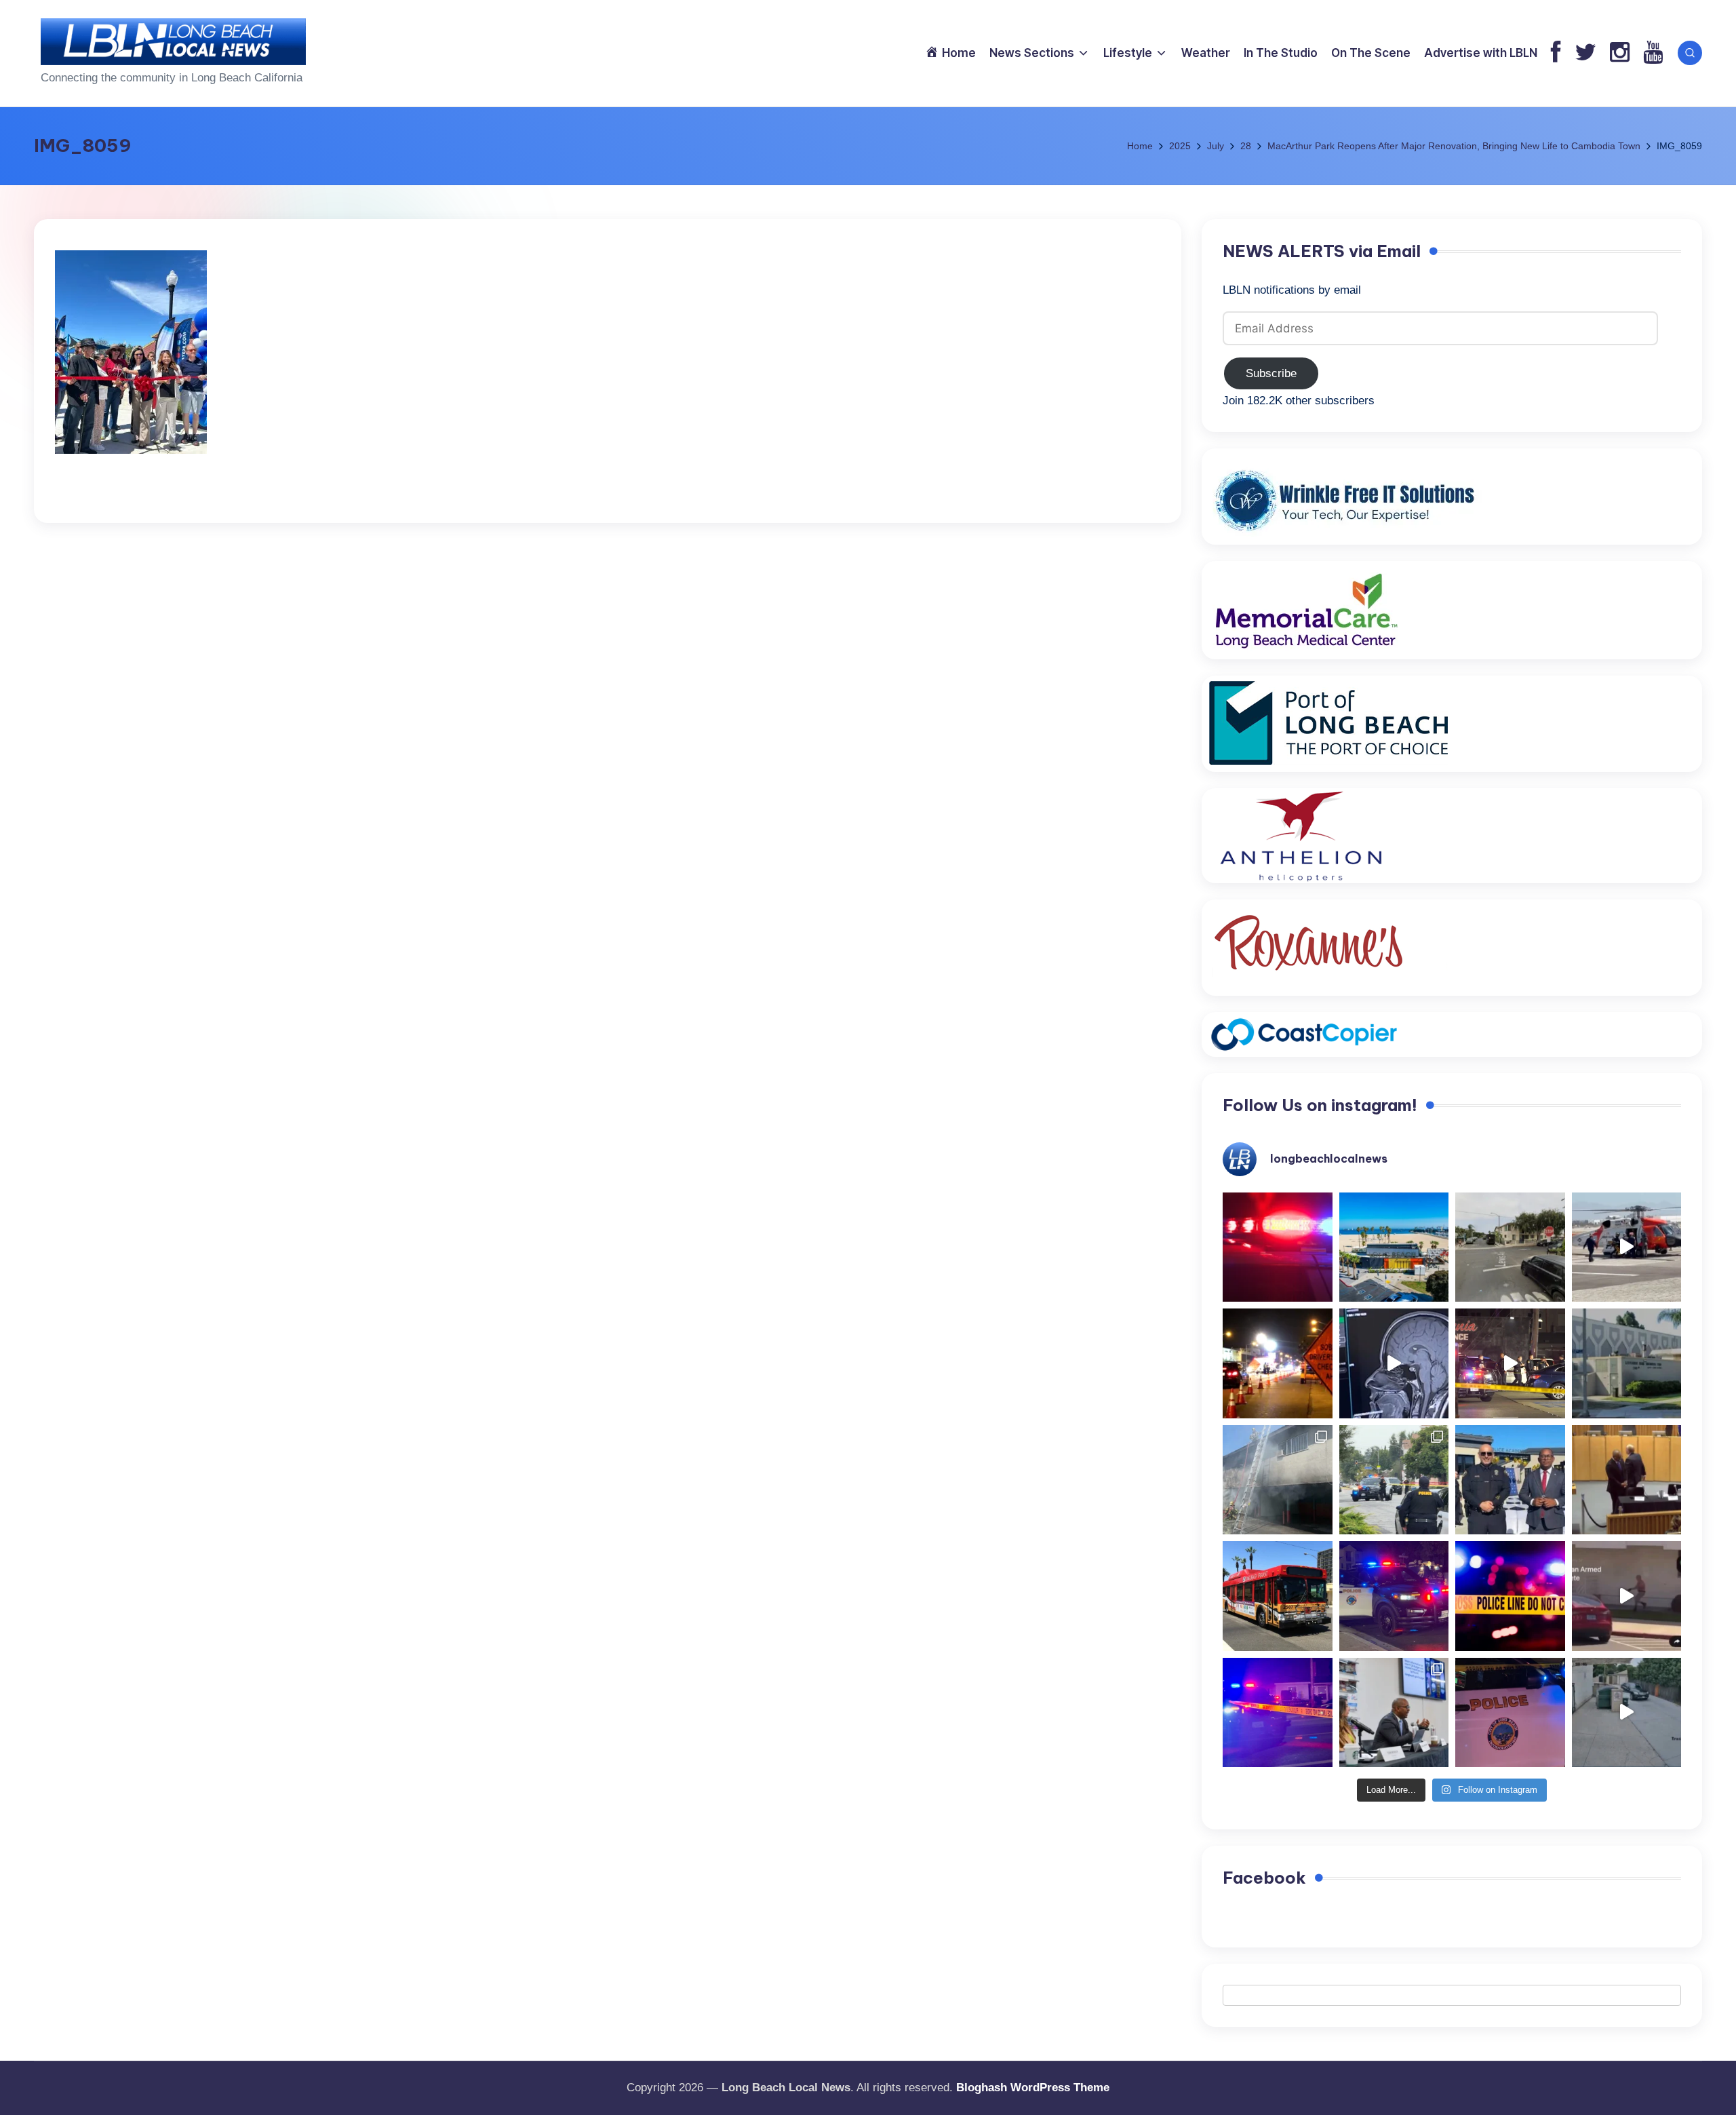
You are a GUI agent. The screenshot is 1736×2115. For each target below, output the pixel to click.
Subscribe (1271, 373)
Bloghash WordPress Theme (1033, 2088)
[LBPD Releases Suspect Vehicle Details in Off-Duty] (1627, 1713)
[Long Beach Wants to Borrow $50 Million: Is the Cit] (1627, 1363)
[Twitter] (1585, 53)
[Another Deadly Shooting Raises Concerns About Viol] (1510, 1480)
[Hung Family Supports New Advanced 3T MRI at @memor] (1394, 1363)
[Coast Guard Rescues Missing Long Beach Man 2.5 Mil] (1627, 1247)
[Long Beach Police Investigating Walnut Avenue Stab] (1510, 1596)
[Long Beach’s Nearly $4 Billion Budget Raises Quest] (1627, 1480)
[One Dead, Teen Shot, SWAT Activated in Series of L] (1278, 1713)
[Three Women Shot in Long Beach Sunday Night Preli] (1510, 1363)
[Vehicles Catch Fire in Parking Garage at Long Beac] (1278, 1480)
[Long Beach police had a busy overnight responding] (1394, 1596)
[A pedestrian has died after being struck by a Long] (1278, 1596)
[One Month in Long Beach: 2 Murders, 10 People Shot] (1394, 1480)
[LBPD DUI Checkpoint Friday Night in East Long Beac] (1278, 1363)
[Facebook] (1556, 53)
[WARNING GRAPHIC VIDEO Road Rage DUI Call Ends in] (1627, 1596)
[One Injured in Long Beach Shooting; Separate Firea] (1510, 1713)
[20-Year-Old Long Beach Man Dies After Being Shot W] (1510, 1247)
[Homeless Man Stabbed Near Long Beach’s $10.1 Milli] (1394, 1247)
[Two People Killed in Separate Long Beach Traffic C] (1278, 1247)
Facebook (1264, 1878)
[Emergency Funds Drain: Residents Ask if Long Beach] (1394, 1713)
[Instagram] (1620, 53)
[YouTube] (1653, 53)
